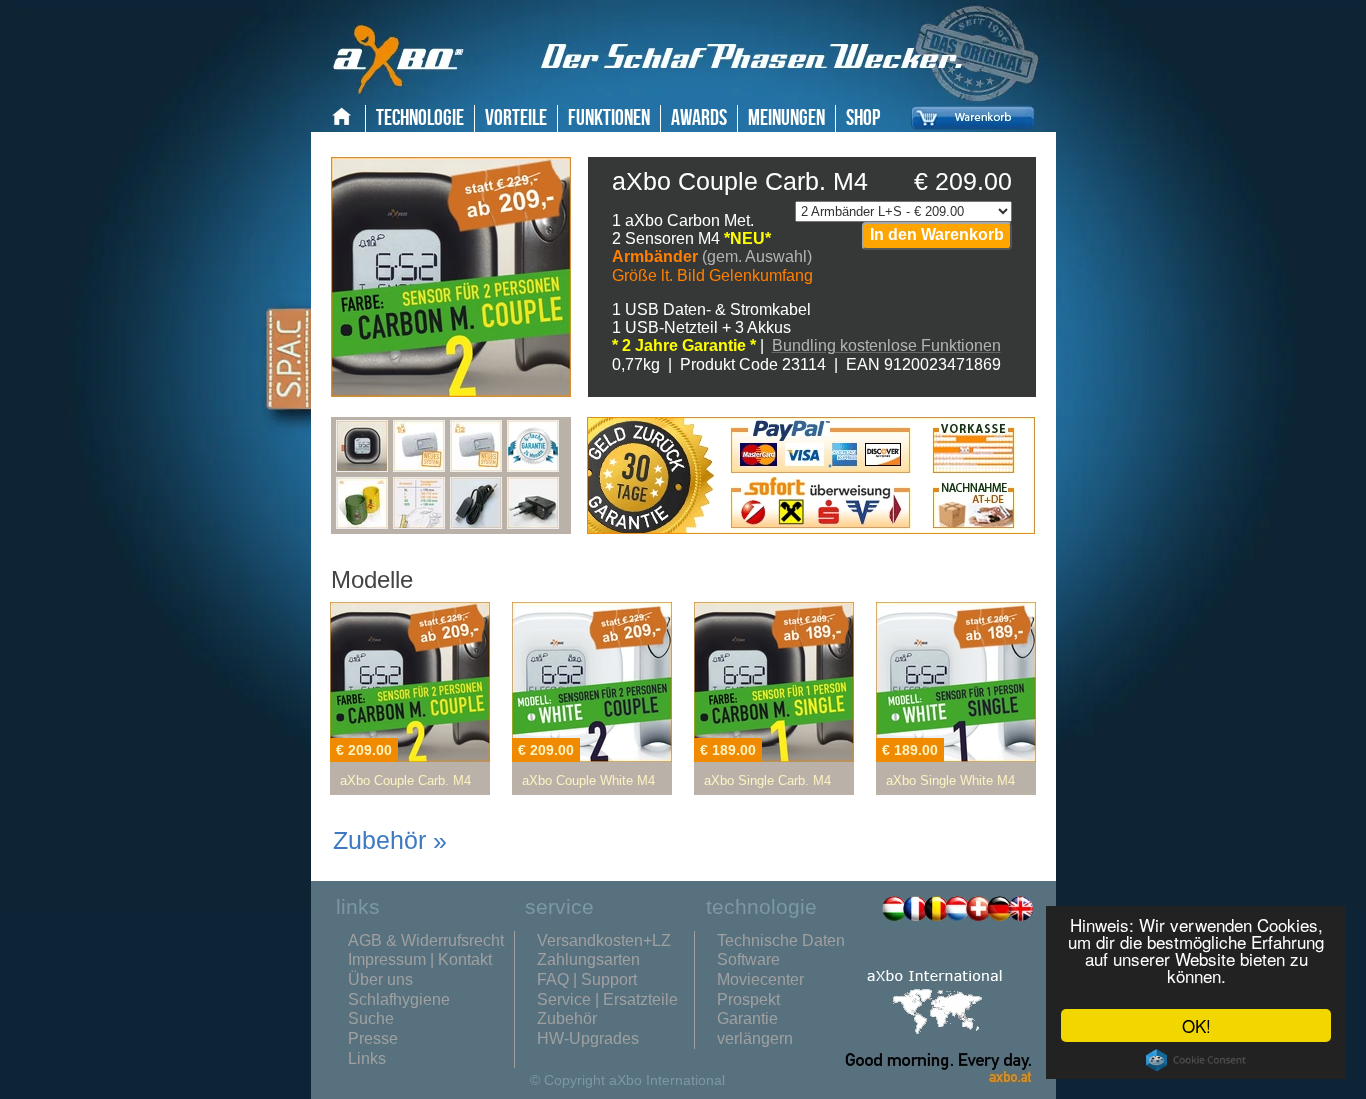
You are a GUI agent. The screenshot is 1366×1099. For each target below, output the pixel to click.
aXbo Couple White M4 (588, 780)
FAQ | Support (587, 979)
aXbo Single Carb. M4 (767, 780)
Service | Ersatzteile (607, 999)
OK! (1196, 1025)
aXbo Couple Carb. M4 (405, 780)
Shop (863, 118)
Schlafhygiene (399, 999)
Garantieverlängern (755, 1028)
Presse (373, 1038)
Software (748, 959)
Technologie (420, 118)
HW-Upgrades (588, 1038)
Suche (371, 1018)
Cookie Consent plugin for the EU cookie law (1196, 1060)
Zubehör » (390, 840)
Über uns (380, 979)
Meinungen (786, 118)
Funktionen (609, 118)
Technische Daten (781, 940)
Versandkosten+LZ (604, 940)
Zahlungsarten (588, 959)
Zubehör (567, 1018)
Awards (699, 118)
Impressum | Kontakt (420, 959)
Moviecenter (760, 979)
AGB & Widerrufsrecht (426, 940)
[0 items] (967, 132)
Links (367, 1058)
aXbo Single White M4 (950, 780)
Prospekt (748, 999)
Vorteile (516, 118)
